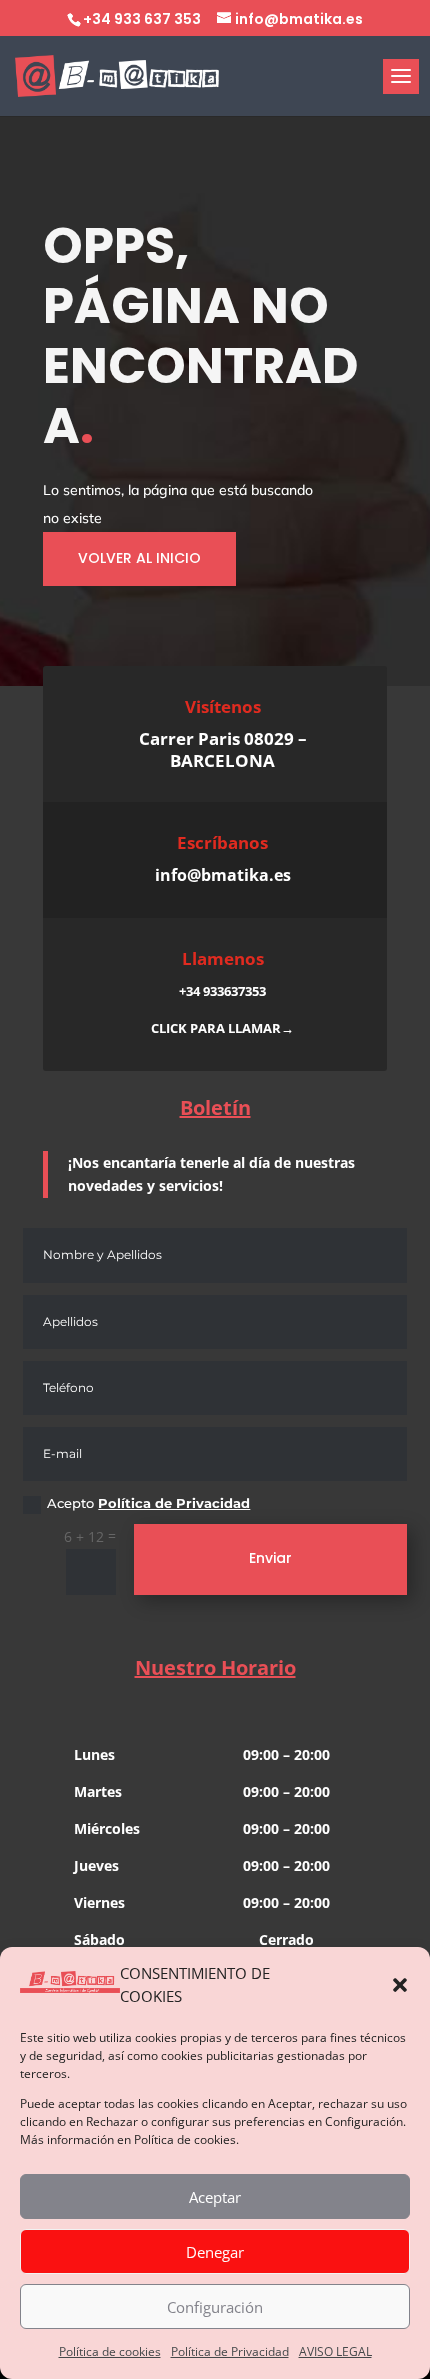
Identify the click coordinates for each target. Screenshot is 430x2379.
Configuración (215, 2307)
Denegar (215, 2252)
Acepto (148, 1503)
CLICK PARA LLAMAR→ (222, 1028)
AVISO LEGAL (335, 2351)
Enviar (270, 1558)
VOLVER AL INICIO (139, 558)
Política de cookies (110, 2351)
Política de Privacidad (230, 2351)
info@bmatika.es (223, 875)
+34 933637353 (222, 991)
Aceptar (215, 2197)
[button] (400, 1985)
